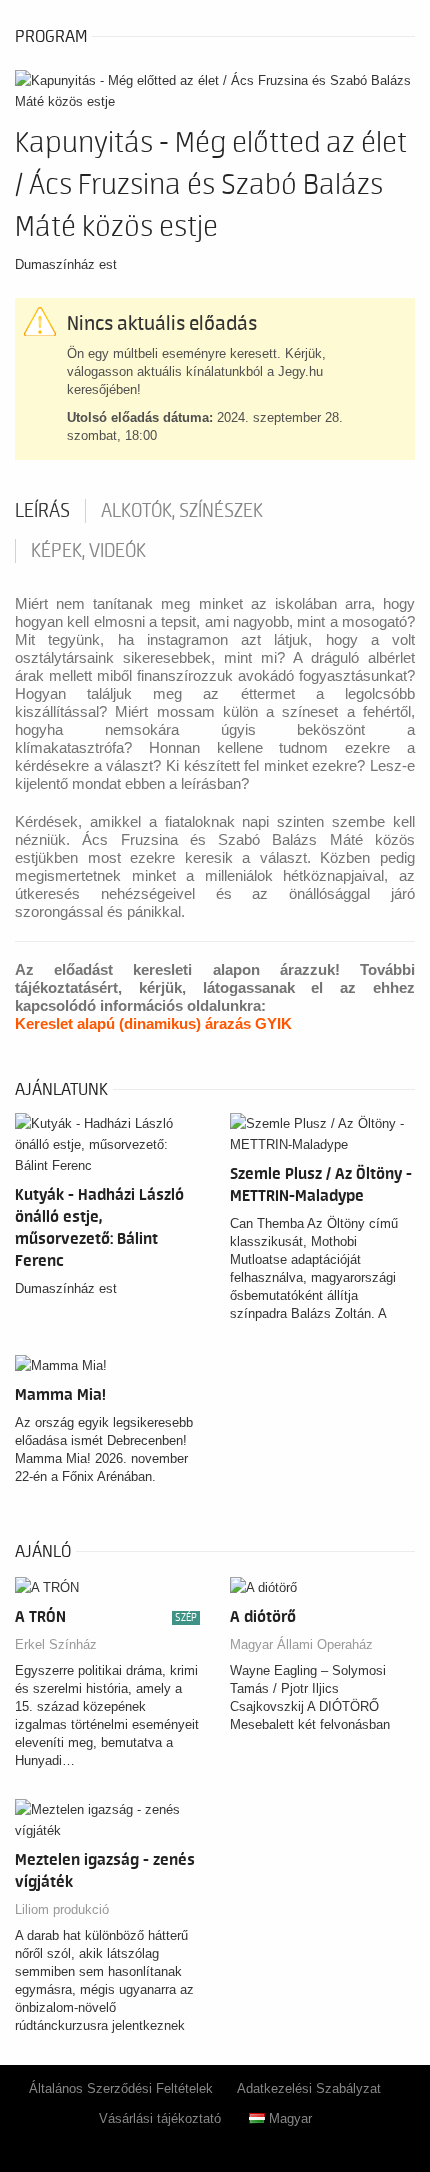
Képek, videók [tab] (88, 551)
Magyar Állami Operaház (301, 1644)
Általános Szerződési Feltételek (121, 2088)
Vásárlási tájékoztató (160, 2118)
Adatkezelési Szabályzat (309, 2088)
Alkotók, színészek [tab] (182, 511)
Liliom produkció (62, 1909)
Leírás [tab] (42, 511)
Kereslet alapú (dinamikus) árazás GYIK (153, 1023)
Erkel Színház (56, 1644)
